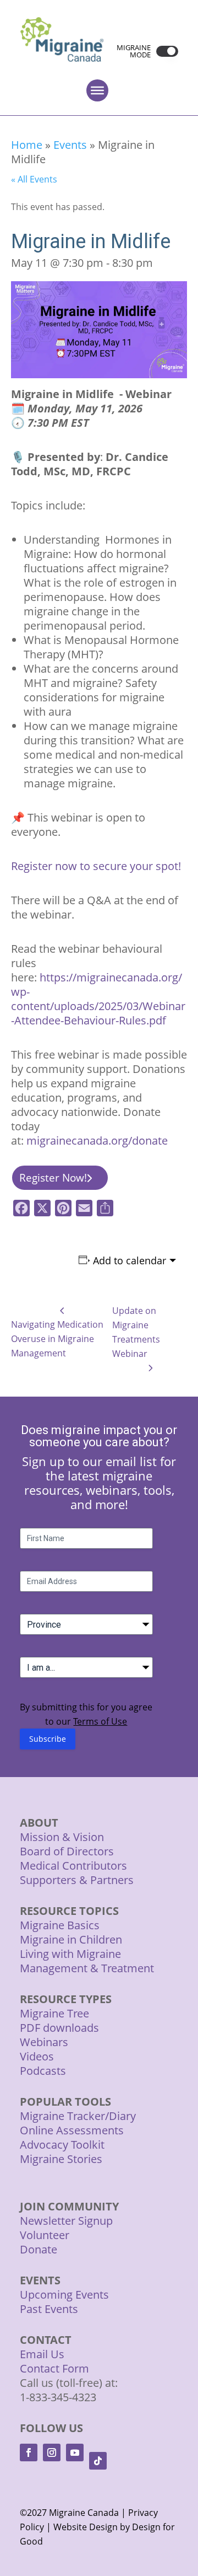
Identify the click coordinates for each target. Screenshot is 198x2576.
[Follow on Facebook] (29, 2452)
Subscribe (48, 1739)
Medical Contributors (73, 1866)
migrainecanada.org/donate (97, 1141)
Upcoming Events (64, 2295)
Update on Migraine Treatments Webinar (136, 1332)
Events (70, 145)
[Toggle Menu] (97, 90)
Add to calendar (130, 1260)
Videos (37, 2056)
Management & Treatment (88, 1968)
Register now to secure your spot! (96, 866)
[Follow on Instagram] (52, 2452)
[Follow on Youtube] (75, 2452)
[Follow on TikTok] (98, 2461)
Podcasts (43, 2071)
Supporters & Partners (77, 1880)
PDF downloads (59, 2028)
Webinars (44, 2042)
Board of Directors (67, 1851)
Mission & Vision (62, 1837)
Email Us (42, 2354)
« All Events (34, 179)
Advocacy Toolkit (62, 2145)
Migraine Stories (61, 2159)
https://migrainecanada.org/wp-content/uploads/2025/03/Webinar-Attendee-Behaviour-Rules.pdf (98, 999)
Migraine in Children (71, 1939)
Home (27, 145)
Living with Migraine (70, 1954)
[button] (164, 51)
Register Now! (53, 1178)
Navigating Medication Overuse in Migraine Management (57, 1339)
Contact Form (54, 2368)
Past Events (49, 2309)
